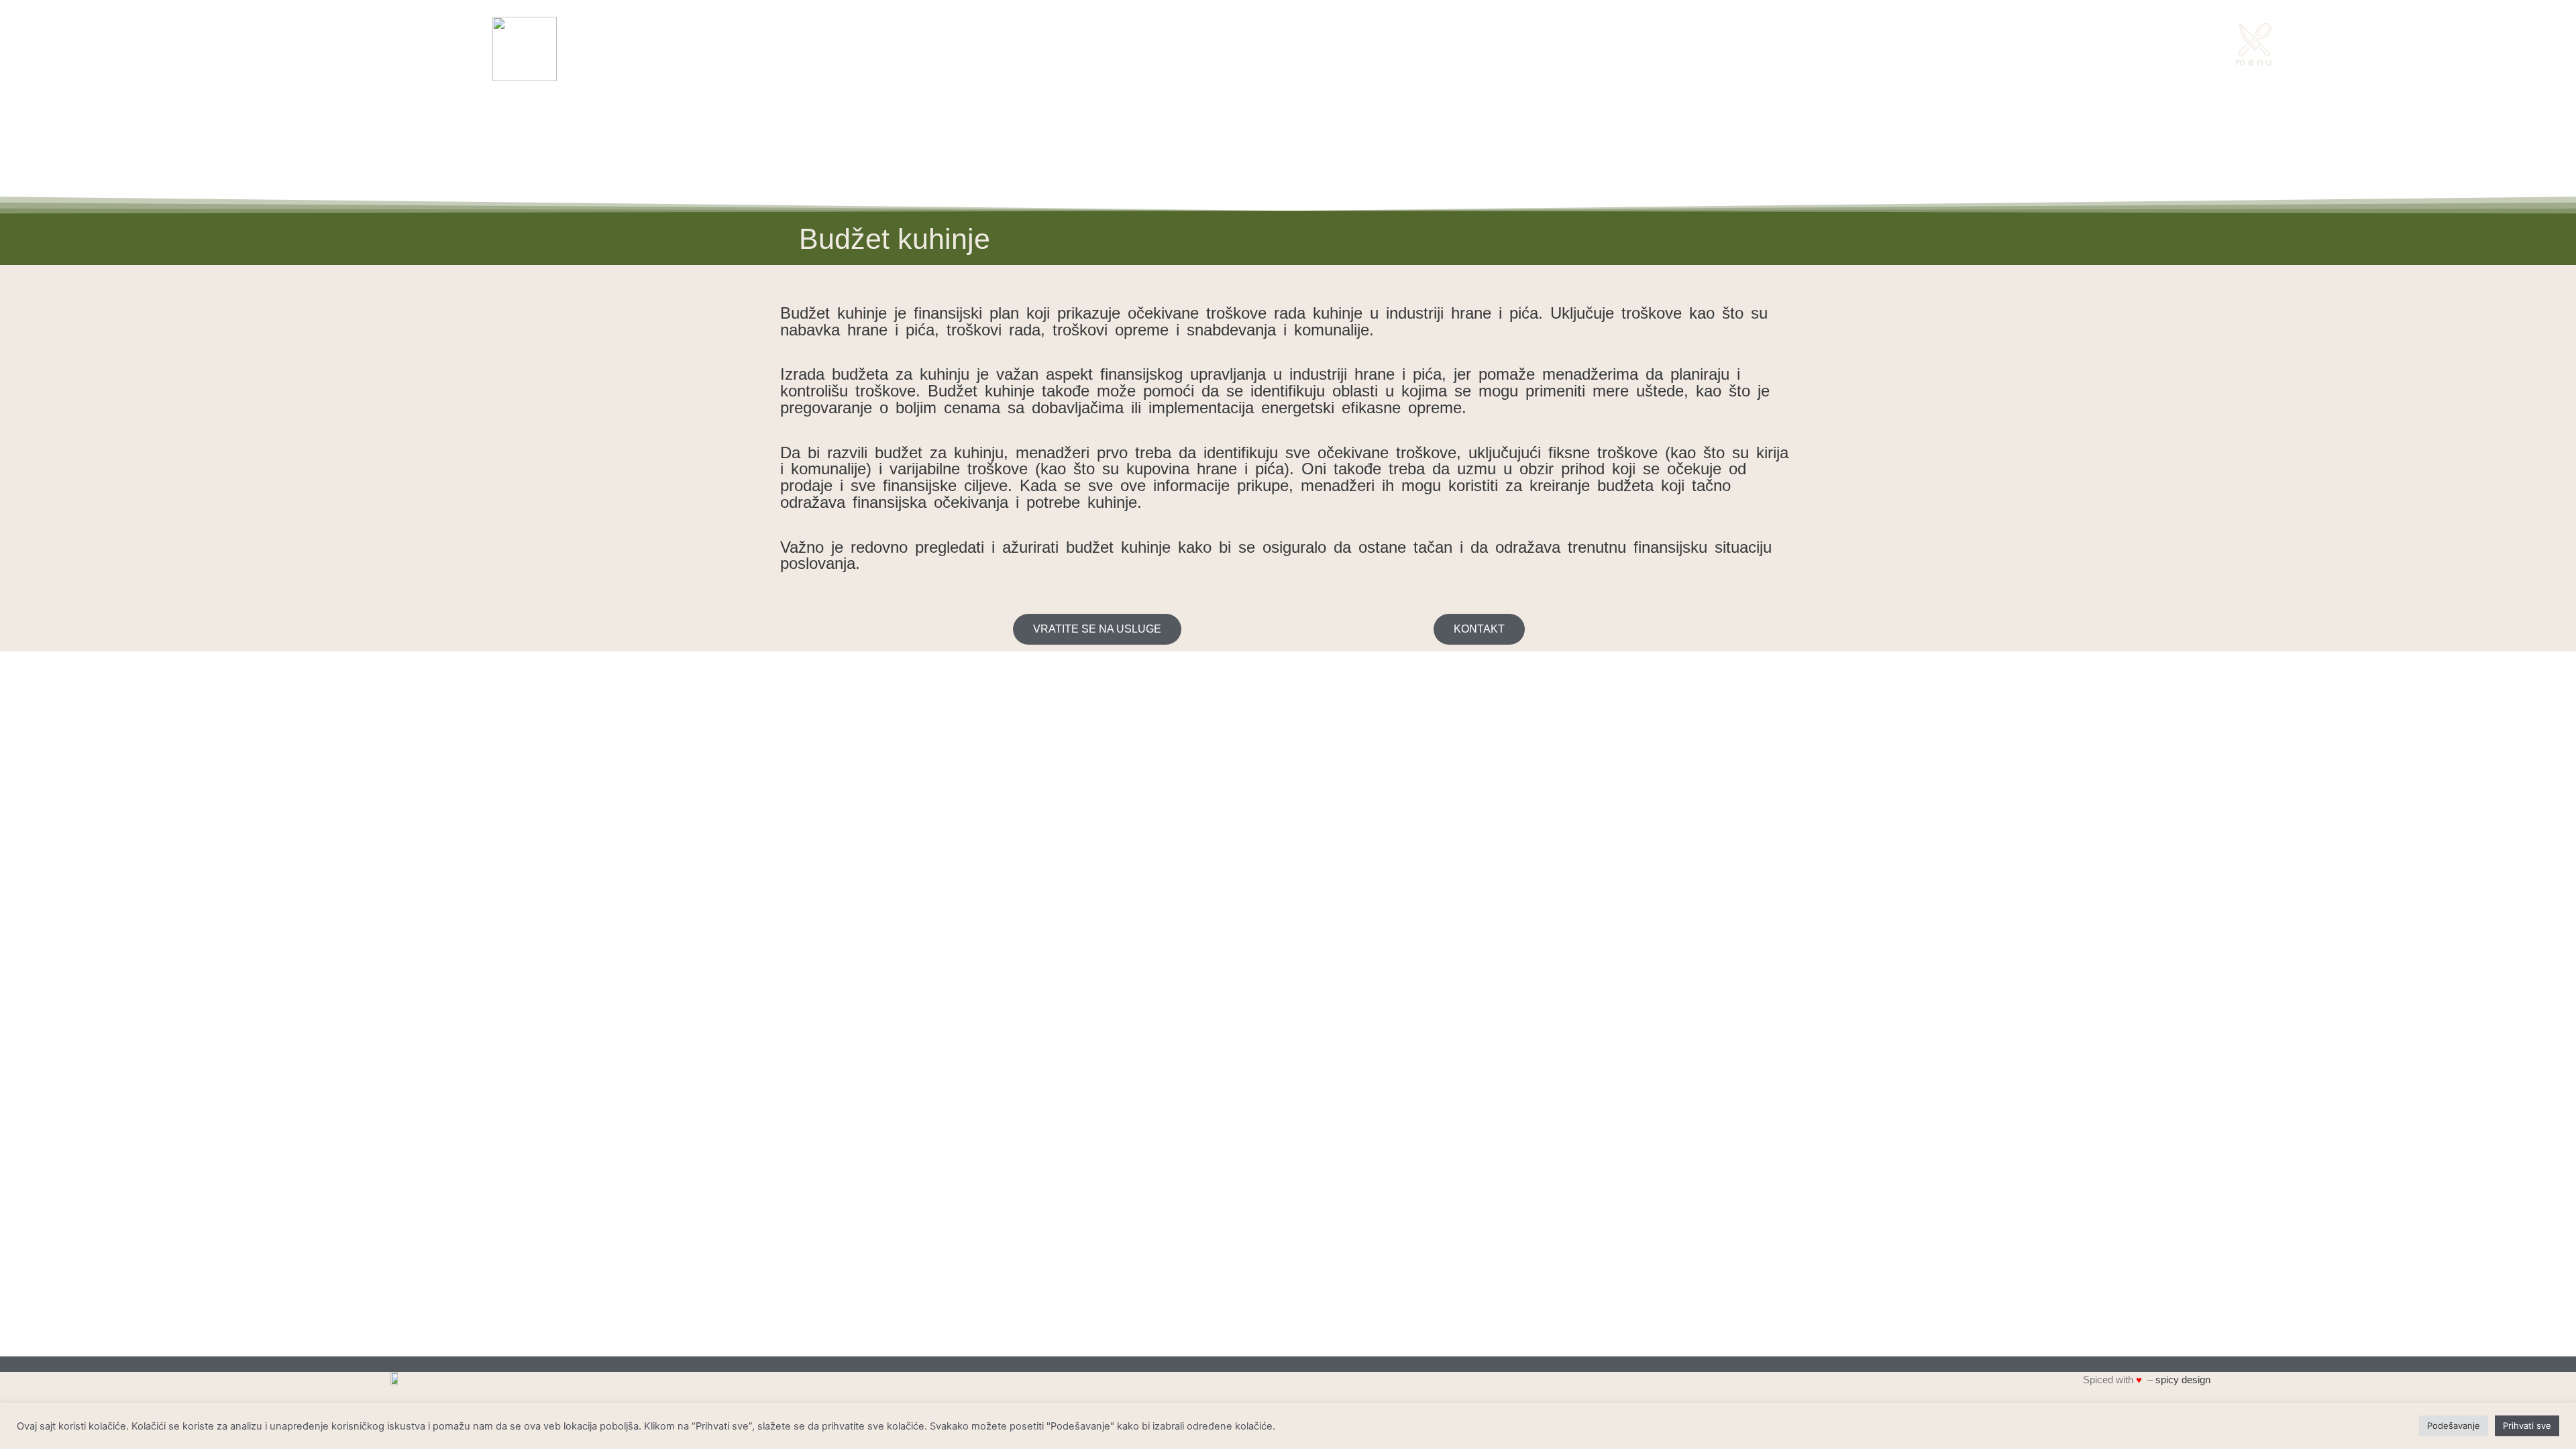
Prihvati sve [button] (2527, 1426)
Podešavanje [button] (2454, 1426)
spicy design (2183, 1380)
